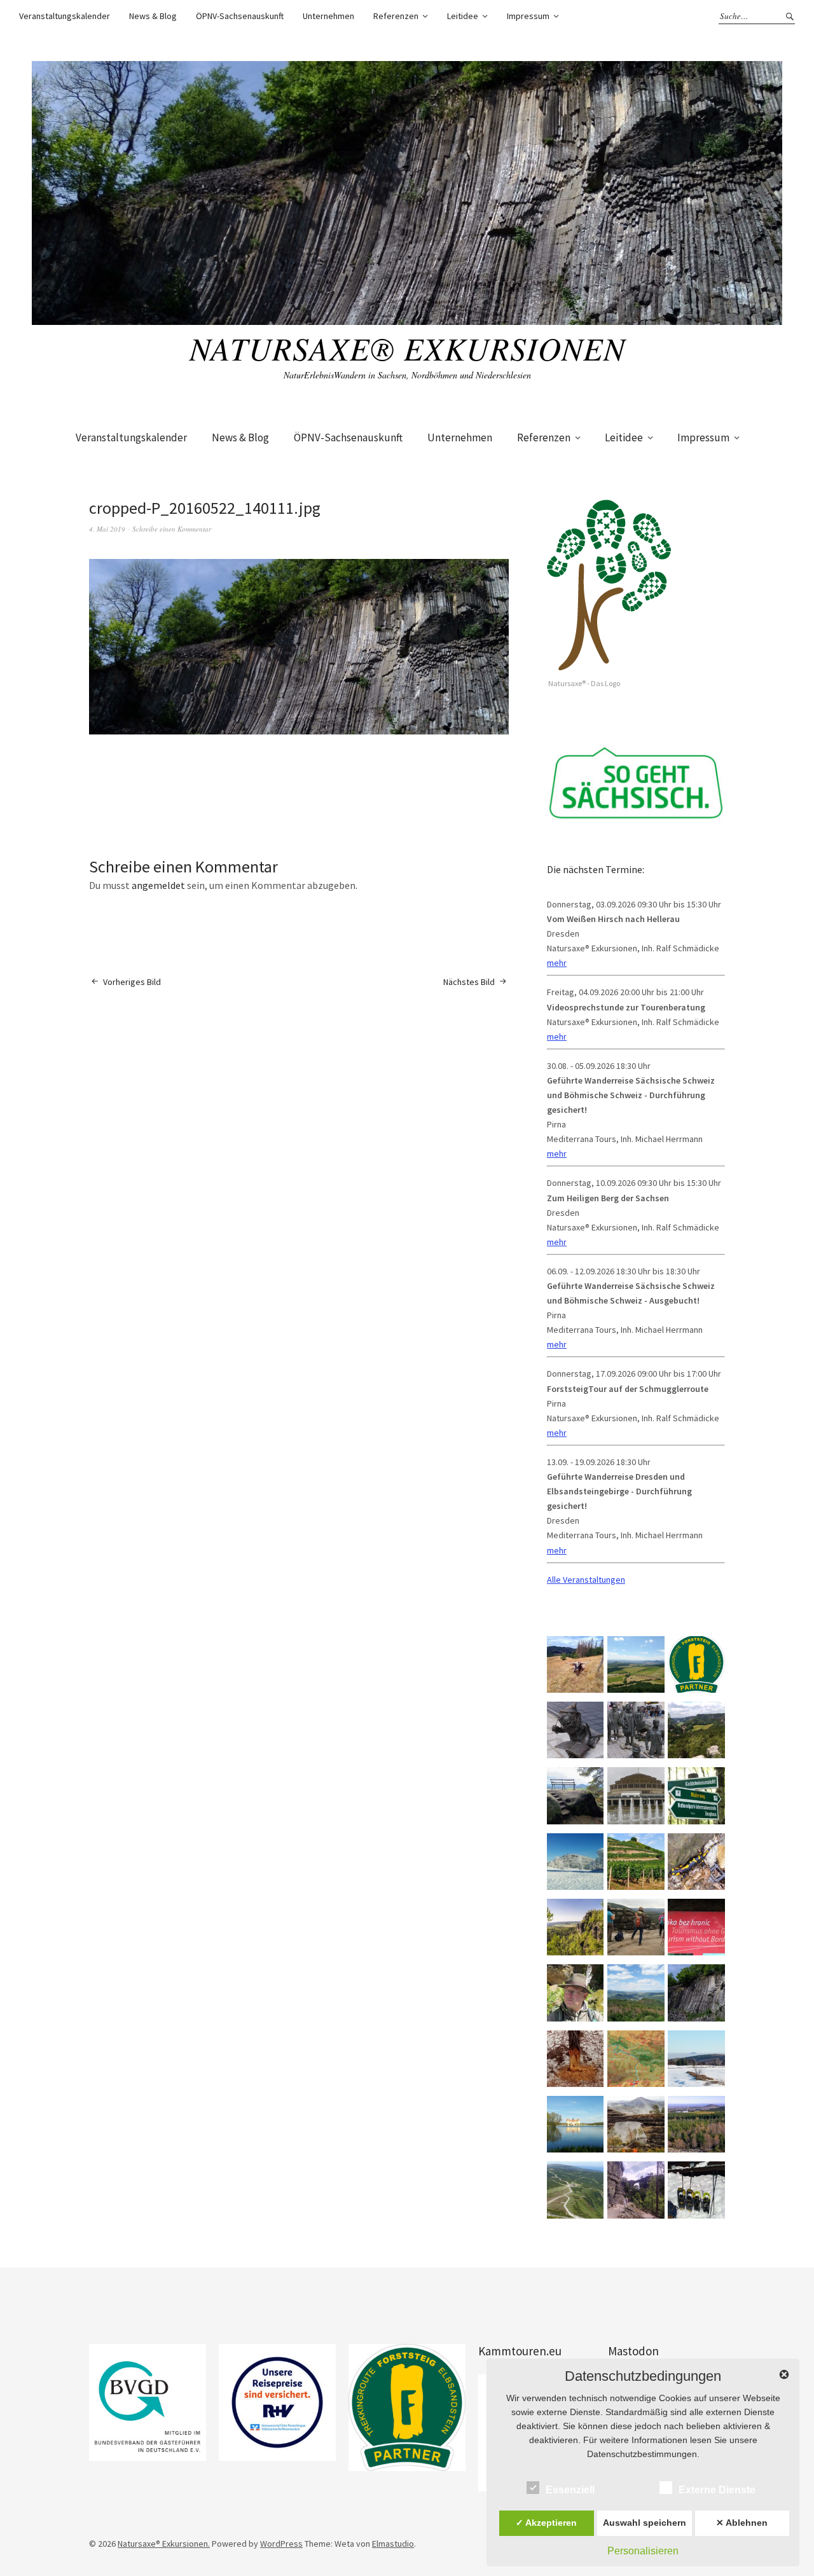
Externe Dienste (717, 2490)
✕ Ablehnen (742, 2523)
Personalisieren (643, 2551)
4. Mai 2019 (107, 529)
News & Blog (153, 16)
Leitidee (463, 16)
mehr (557, 963)
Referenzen (396, 16)
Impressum (528, 16)
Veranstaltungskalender (65, 16)
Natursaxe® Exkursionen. (164, 2544)
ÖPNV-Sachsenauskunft (240, 16)
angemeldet (158, 885)
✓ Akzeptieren (546, 2523)
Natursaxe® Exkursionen (407, 348)
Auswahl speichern (645, 2523)
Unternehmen (328, 16)
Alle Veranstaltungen (586, 1580)
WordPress (281, 2544)
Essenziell (570, 2490)
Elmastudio (393, 2544)
